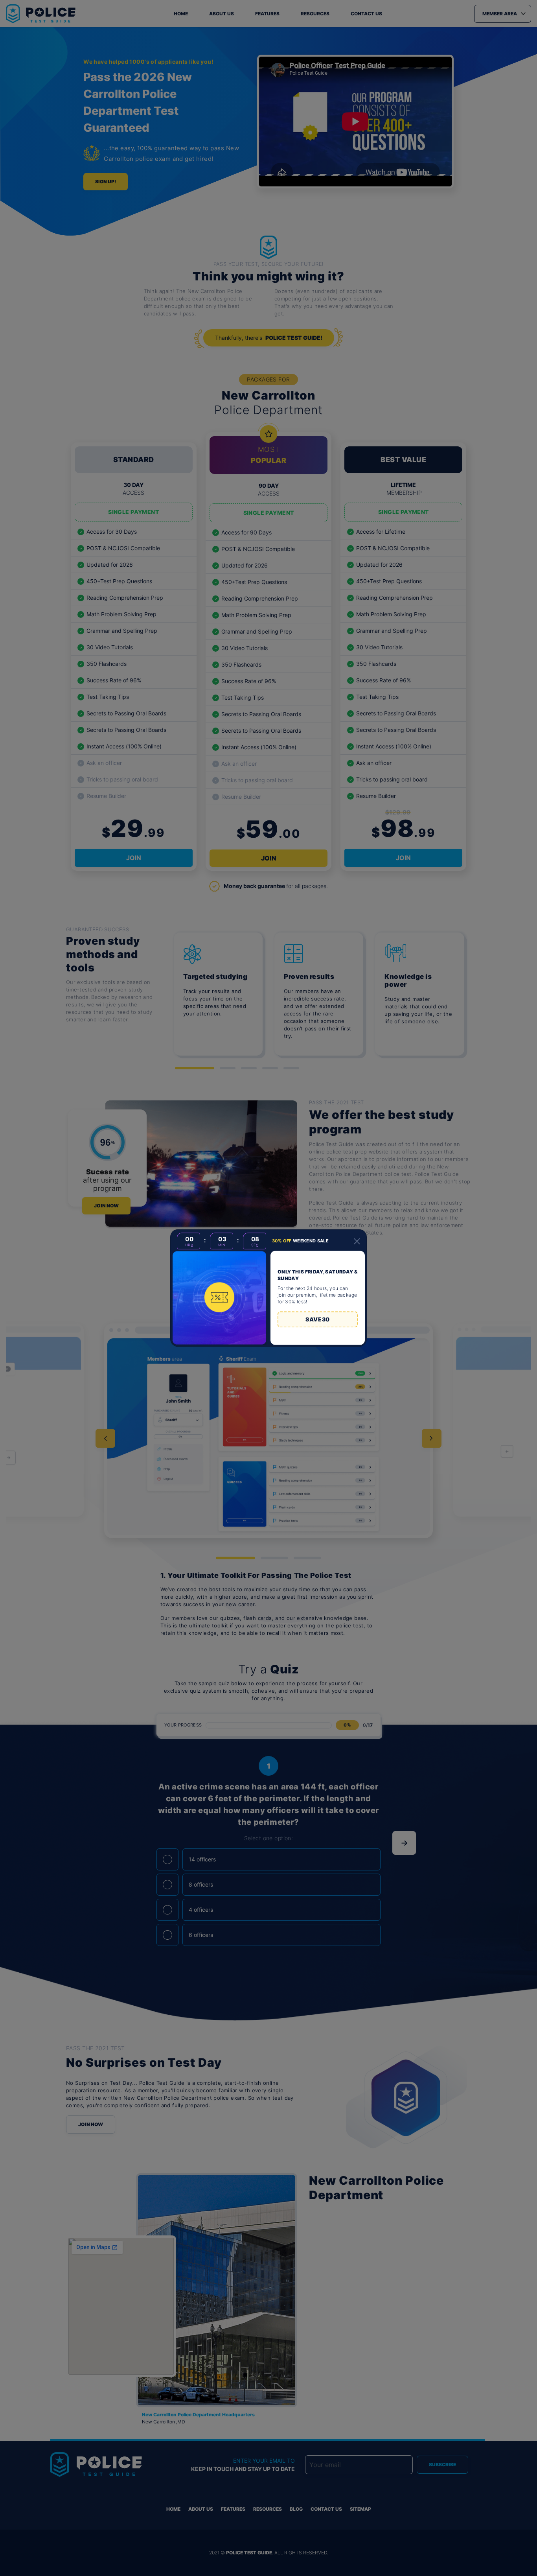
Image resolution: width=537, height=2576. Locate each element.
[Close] (357, 1241)
